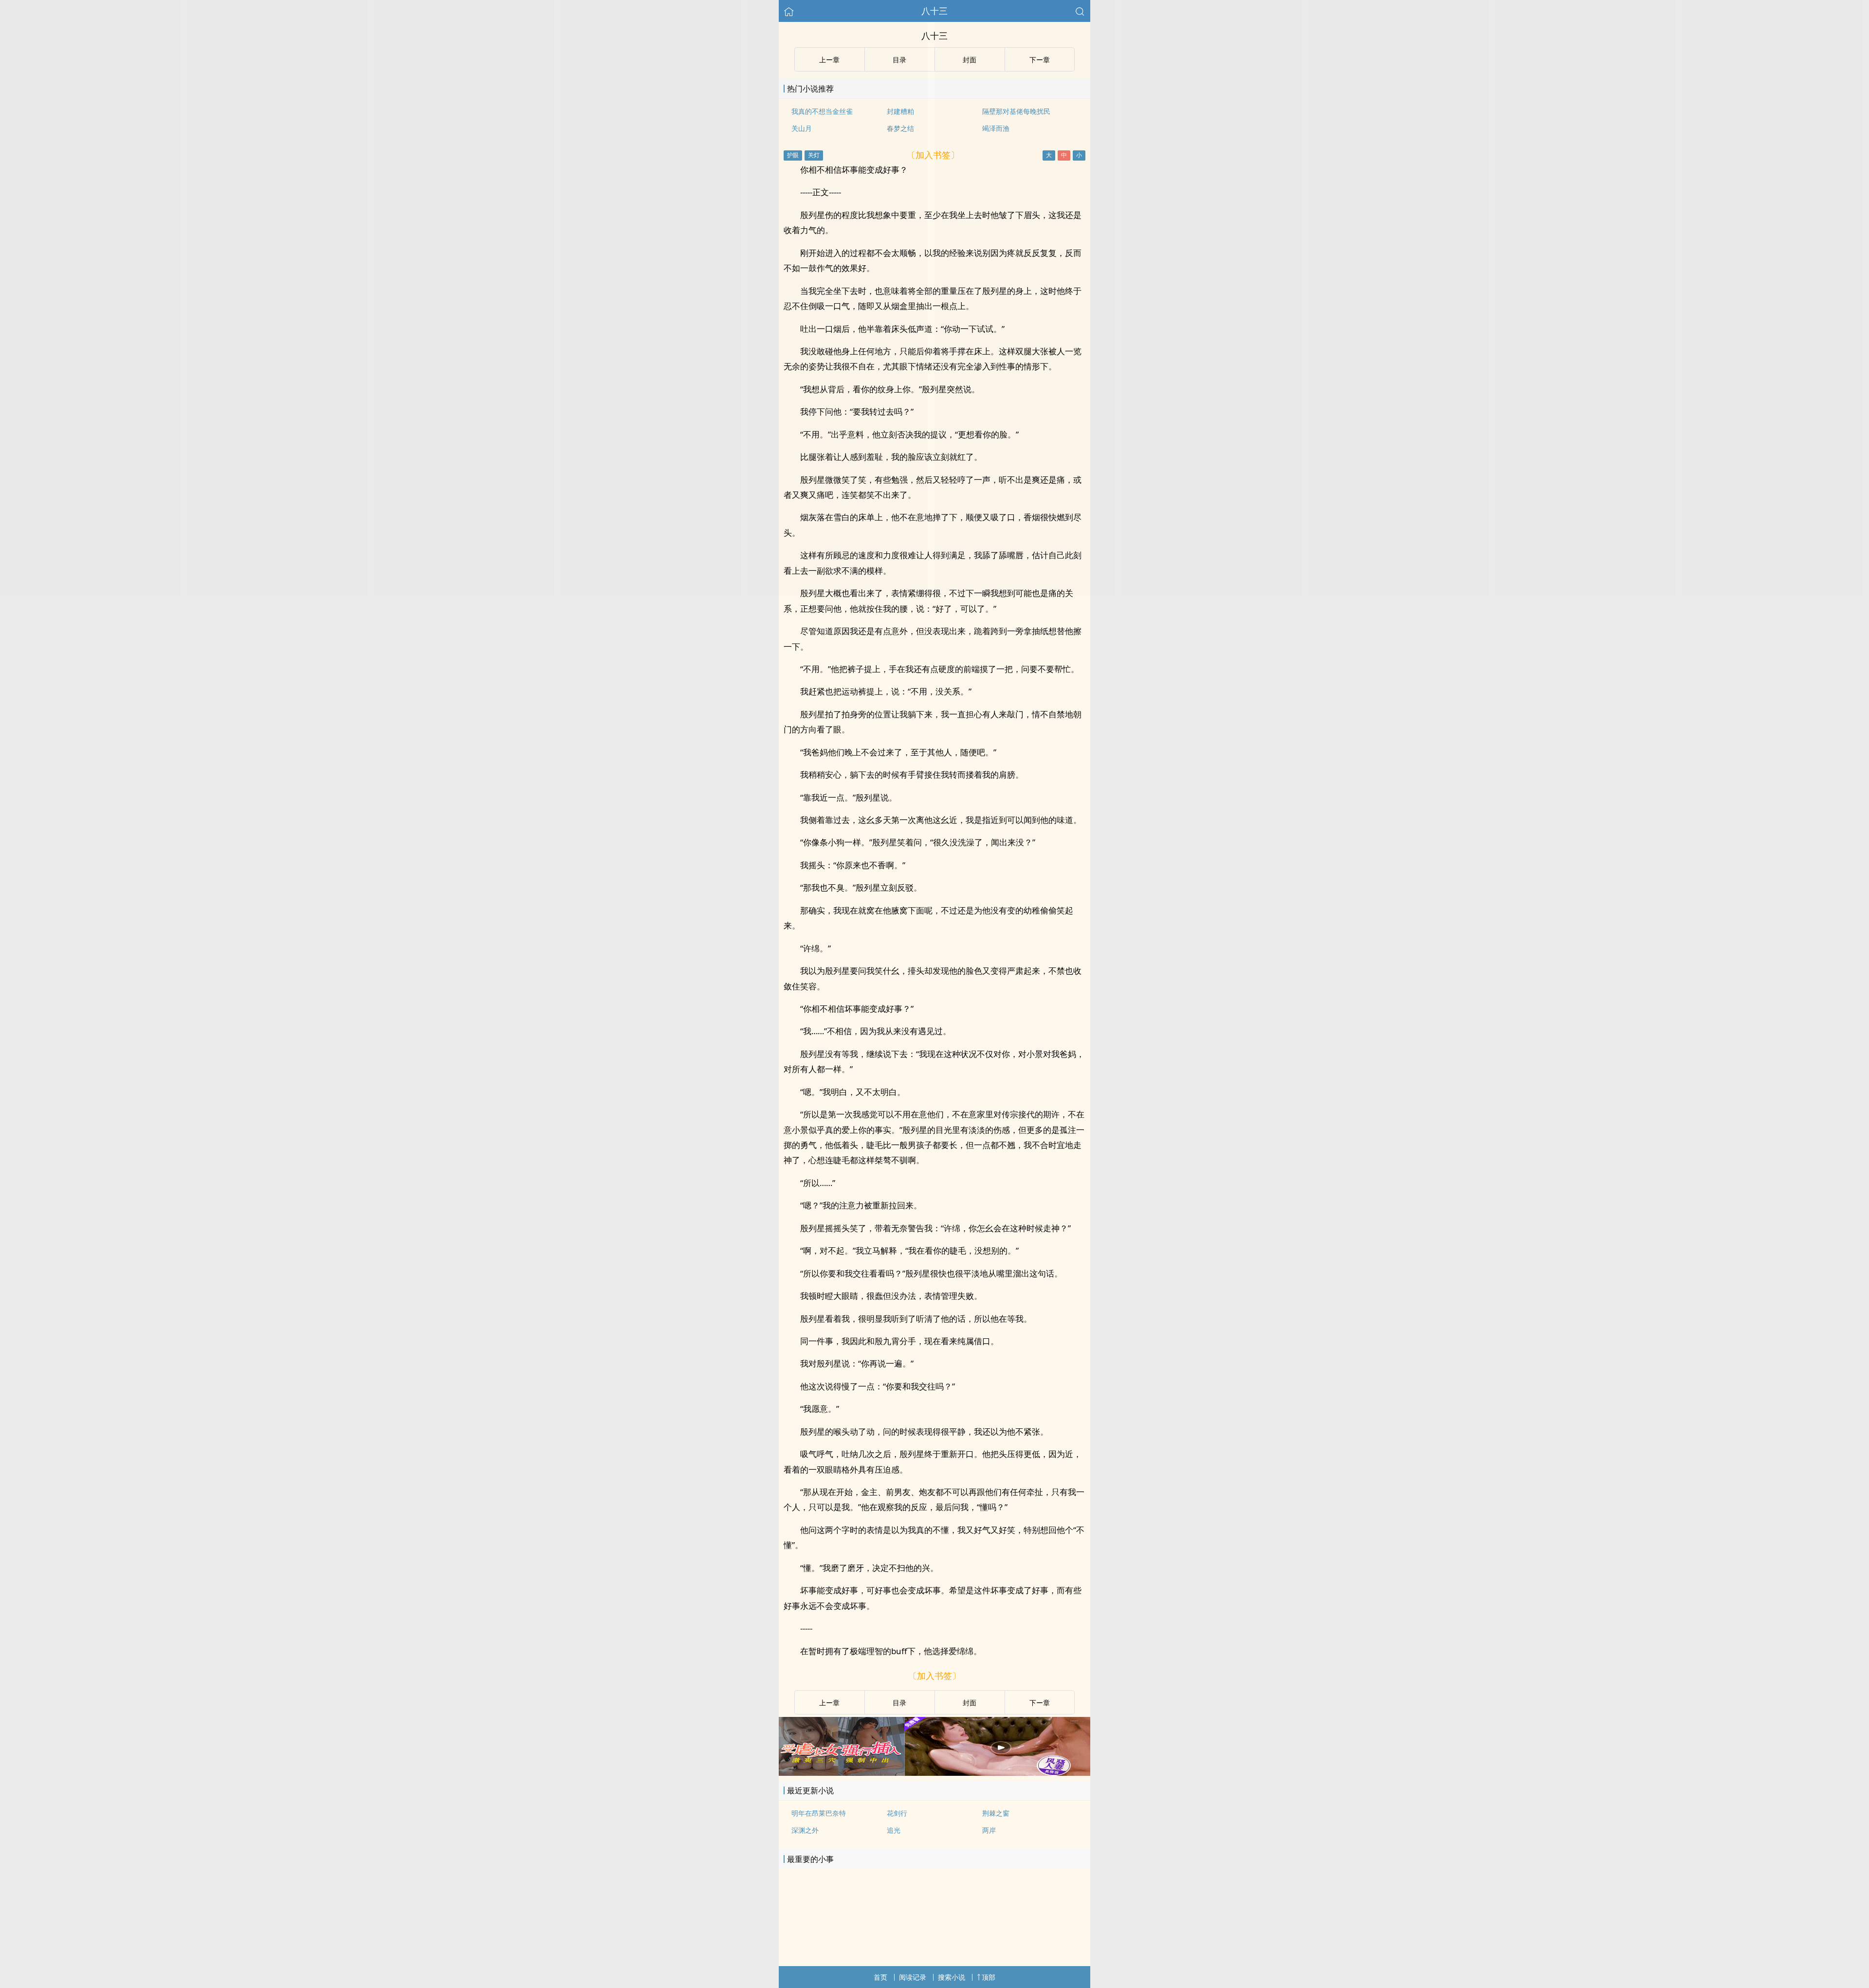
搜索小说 (952, 1977)
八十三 (934, 11)
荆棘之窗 (996, 1813)
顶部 (989, 1977)
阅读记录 (913, 1977)
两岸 (989, 1830)
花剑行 (897, 1813)
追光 (894, 1830)
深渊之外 (805, 1830)
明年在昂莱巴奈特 (819, 1813)
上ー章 (829, 1703)
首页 (880, 1977)
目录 (899, 1703)
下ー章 (1040, 1703)
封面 (970, 1703)
